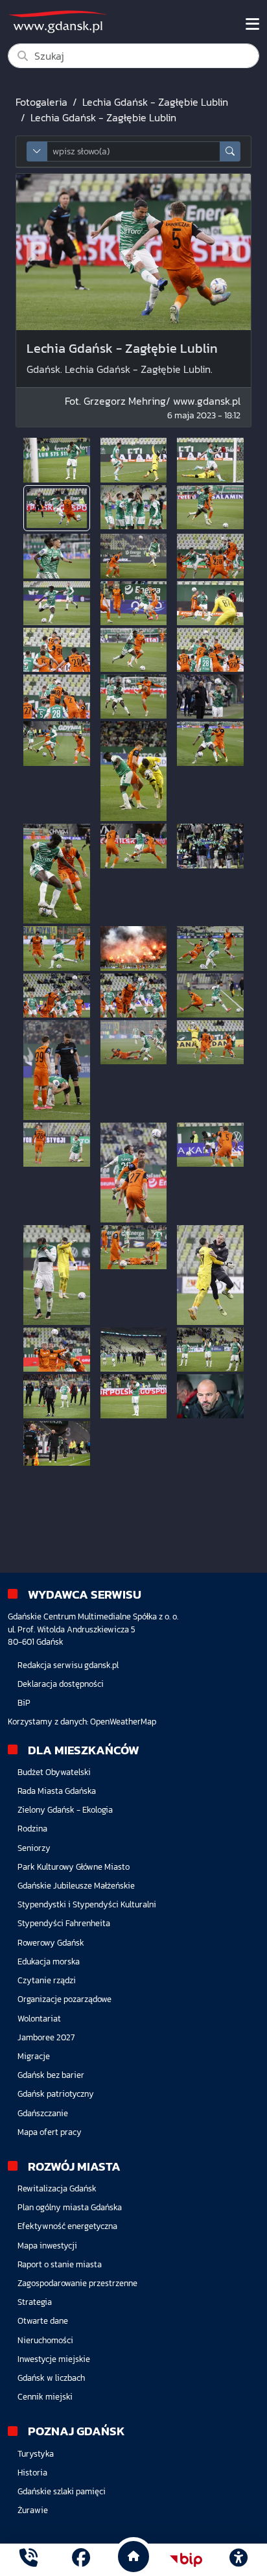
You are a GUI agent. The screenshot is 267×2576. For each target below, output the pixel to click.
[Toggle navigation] (252, 24)
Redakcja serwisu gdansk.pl (68, 1665)
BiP (24, 1703)
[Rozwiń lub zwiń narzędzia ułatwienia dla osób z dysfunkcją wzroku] (238, 2560)
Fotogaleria (41, 102)
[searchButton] (230, 151)
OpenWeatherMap (123, 1722)
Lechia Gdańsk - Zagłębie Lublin (155, 102)
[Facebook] (81, 2559)
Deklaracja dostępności (61, 1684)
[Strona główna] (29, 2559)
